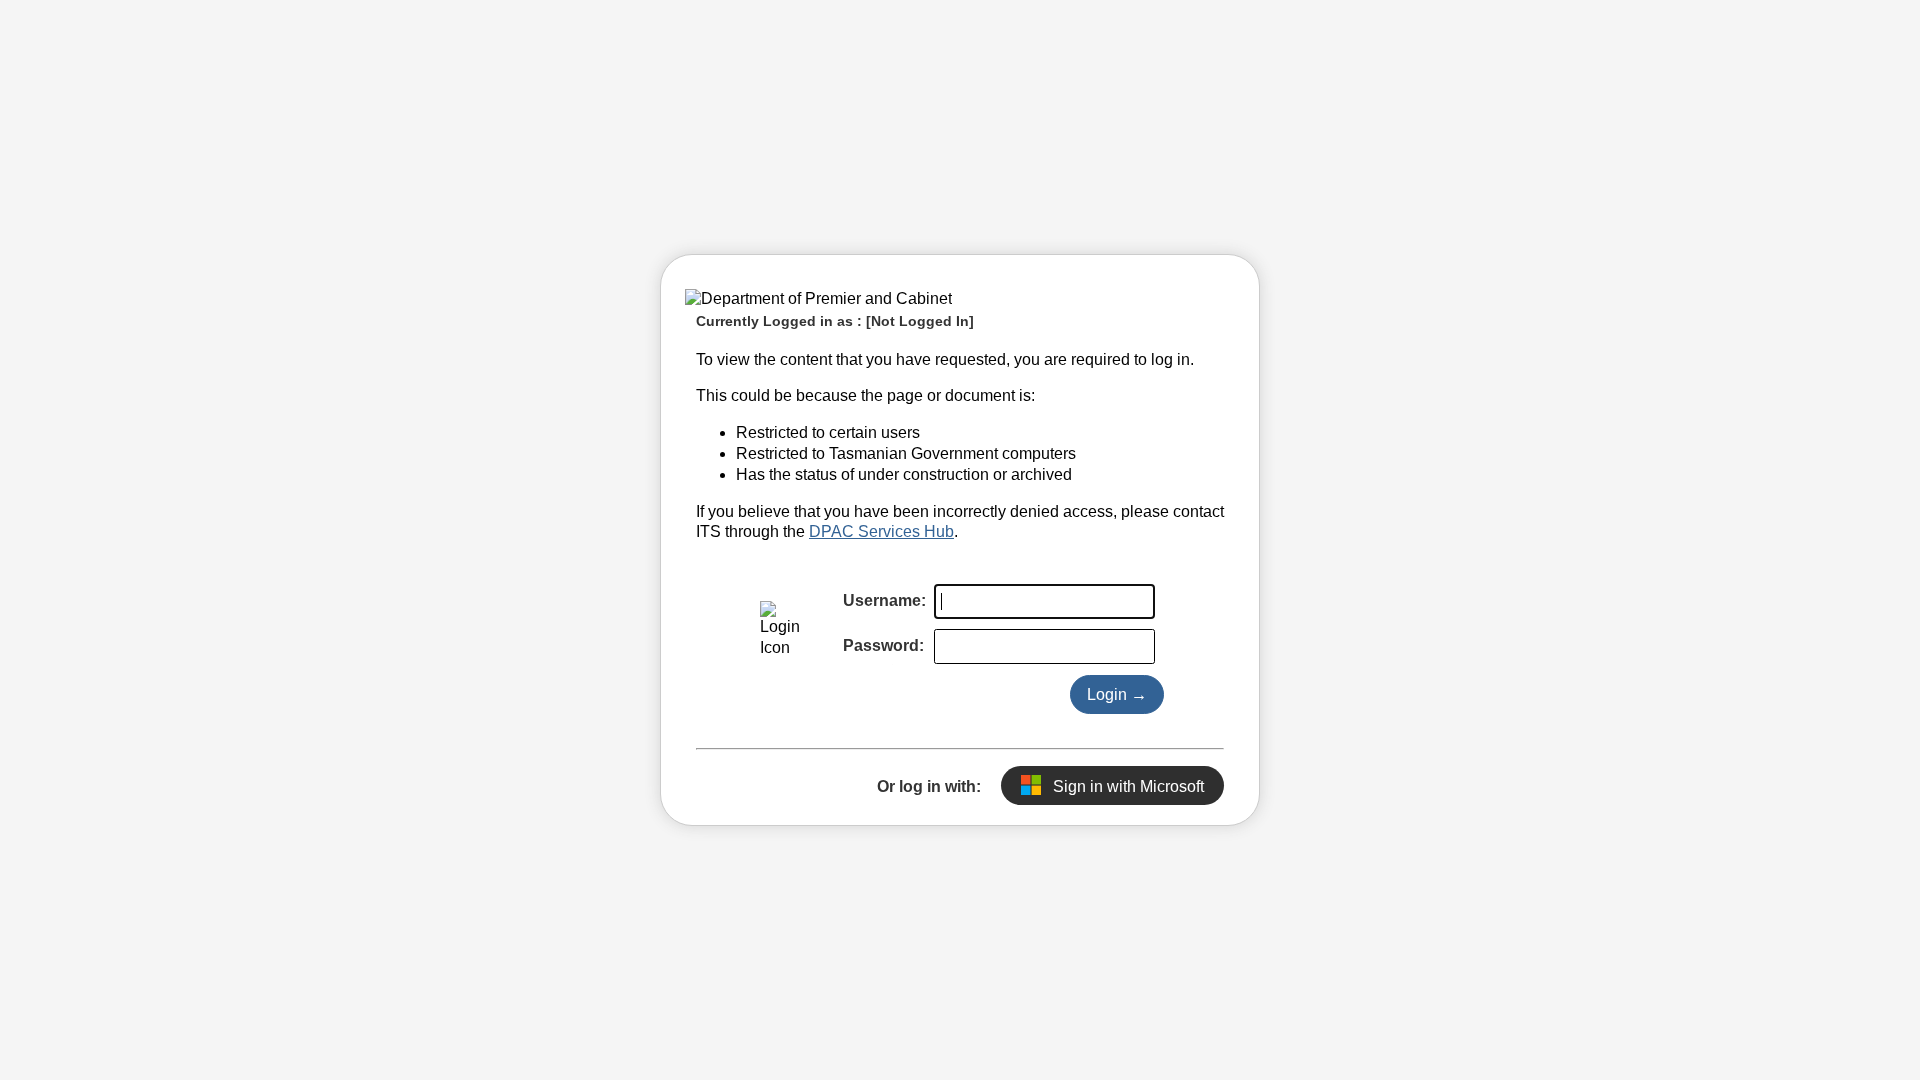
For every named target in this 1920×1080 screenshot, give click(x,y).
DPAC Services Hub (881, 531)
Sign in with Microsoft (1126, 786)
